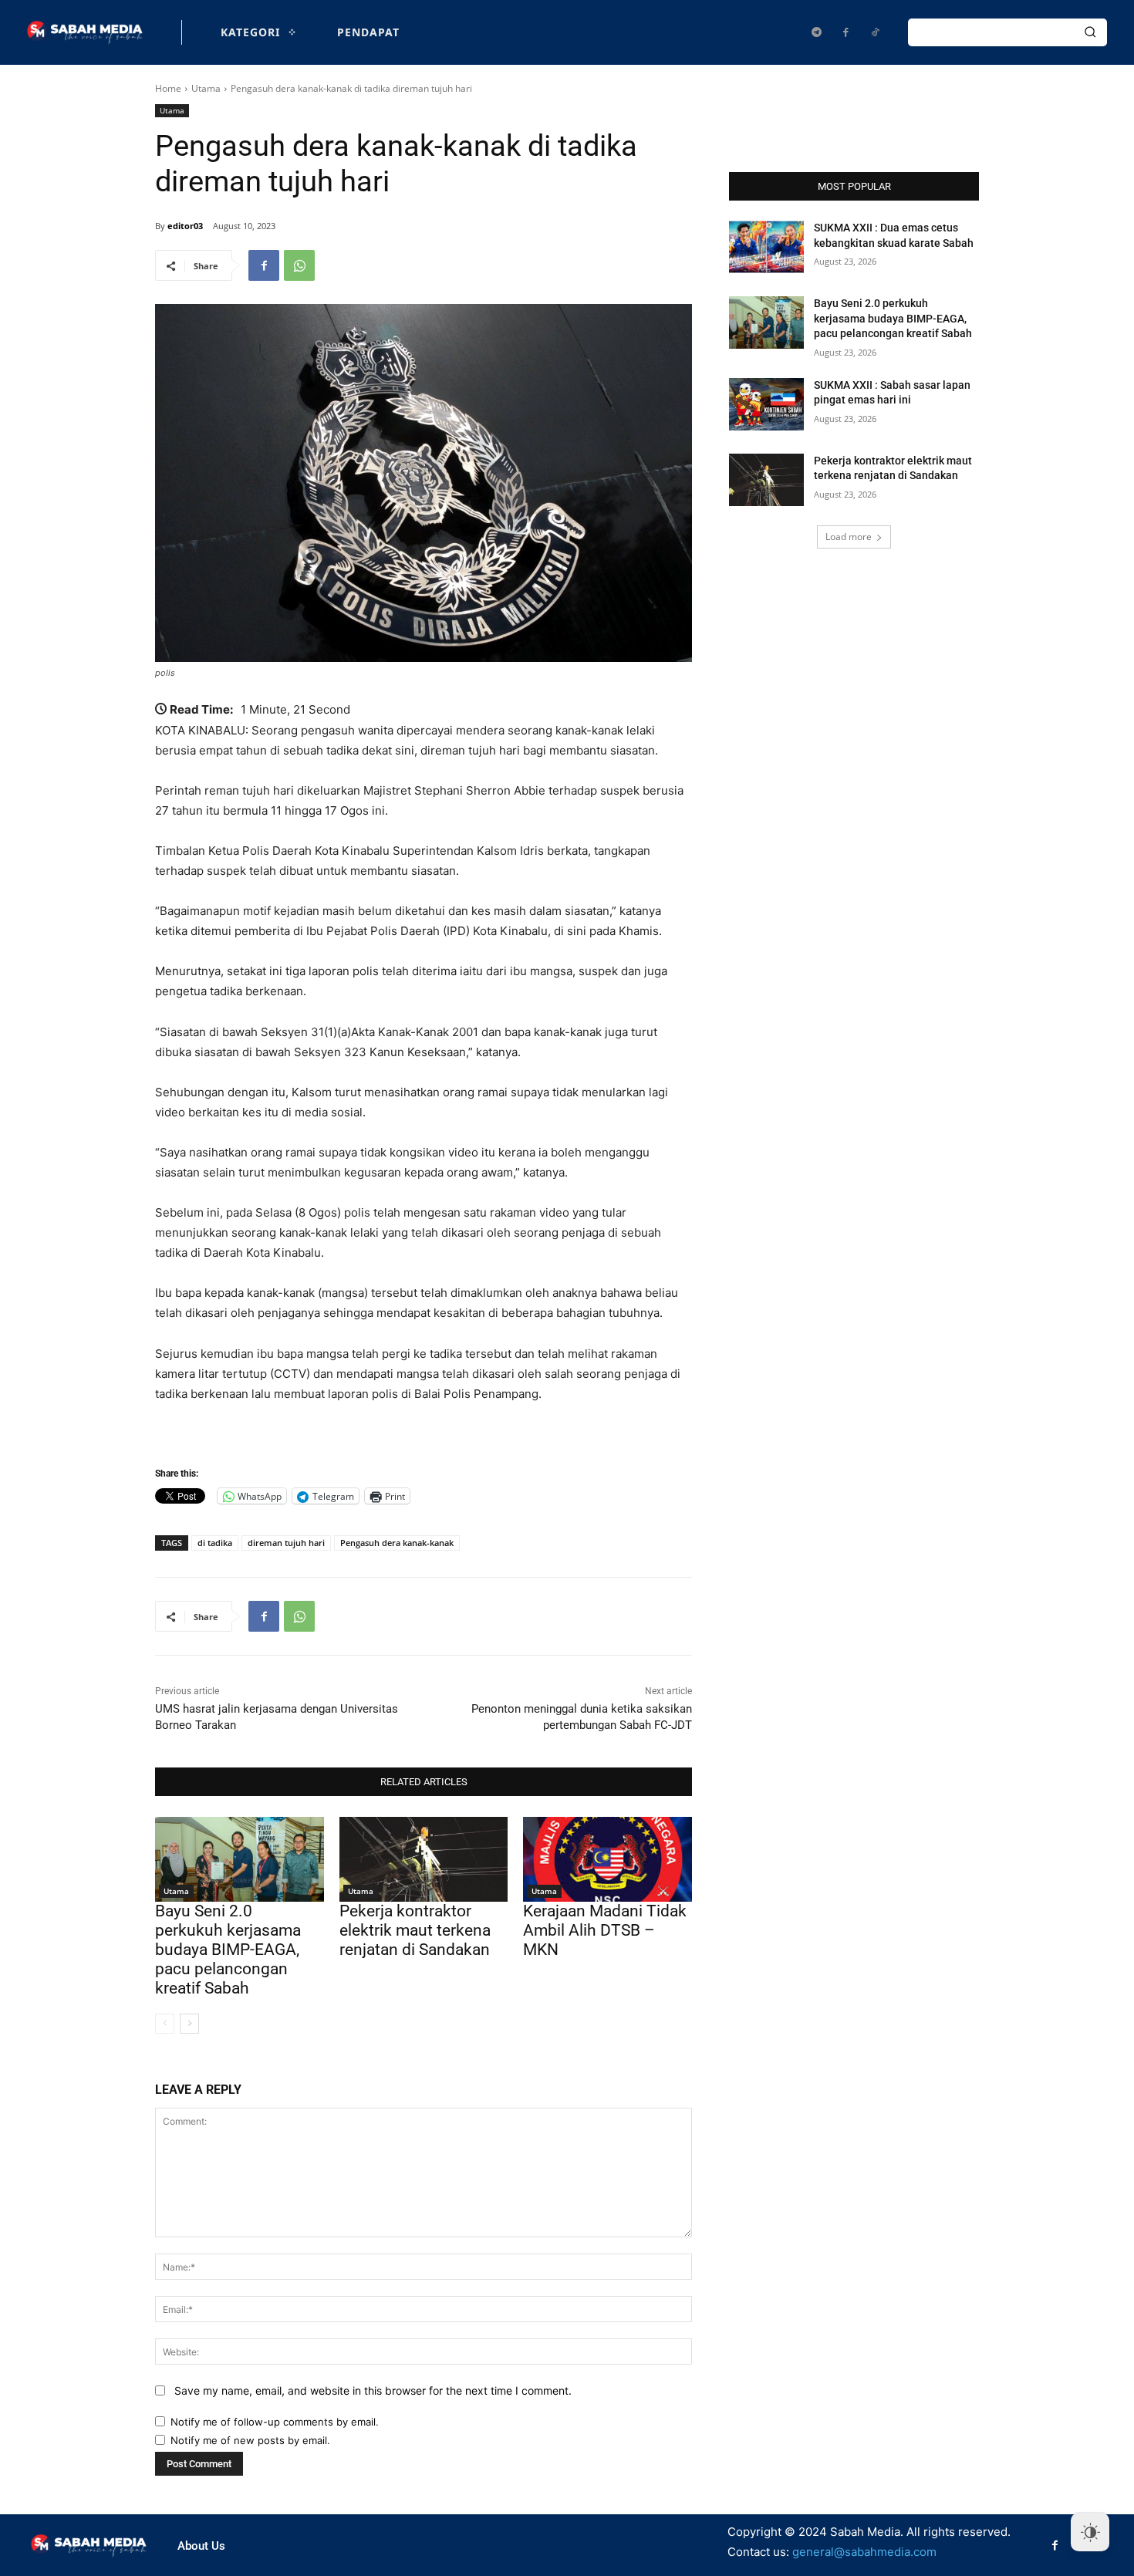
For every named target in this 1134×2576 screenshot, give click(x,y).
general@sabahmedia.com (864, 2552)
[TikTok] (875, 32)
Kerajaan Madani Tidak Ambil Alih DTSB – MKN (605, 1930)
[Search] (1090, 32)
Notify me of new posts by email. (250, 2440)
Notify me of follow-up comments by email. (275, 2422)
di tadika (215, 1543)
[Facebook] (845, 32)
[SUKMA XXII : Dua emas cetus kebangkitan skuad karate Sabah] (766, 247)
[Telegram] (816, 32)
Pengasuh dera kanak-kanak (397, 1543)
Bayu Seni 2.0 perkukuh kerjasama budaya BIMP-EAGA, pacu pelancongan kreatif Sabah (228, 1950)
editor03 (185, 226)
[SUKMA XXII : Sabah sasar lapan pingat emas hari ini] (766, 404)
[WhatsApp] (299, 265)
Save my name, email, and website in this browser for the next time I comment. (373, 2390)
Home (168, 88)
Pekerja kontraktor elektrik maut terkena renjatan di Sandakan (415, 1930)
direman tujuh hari (286, 1543)
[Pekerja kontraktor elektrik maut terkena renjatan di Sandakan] (424, 1859)
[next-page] (189, 2024)
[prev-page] (165, 2024)
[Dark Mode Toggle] (1090, 2532)
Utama (206, 88)
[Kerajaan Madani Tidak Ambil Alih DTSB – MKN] (607, 1859)
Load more (849, 537)
